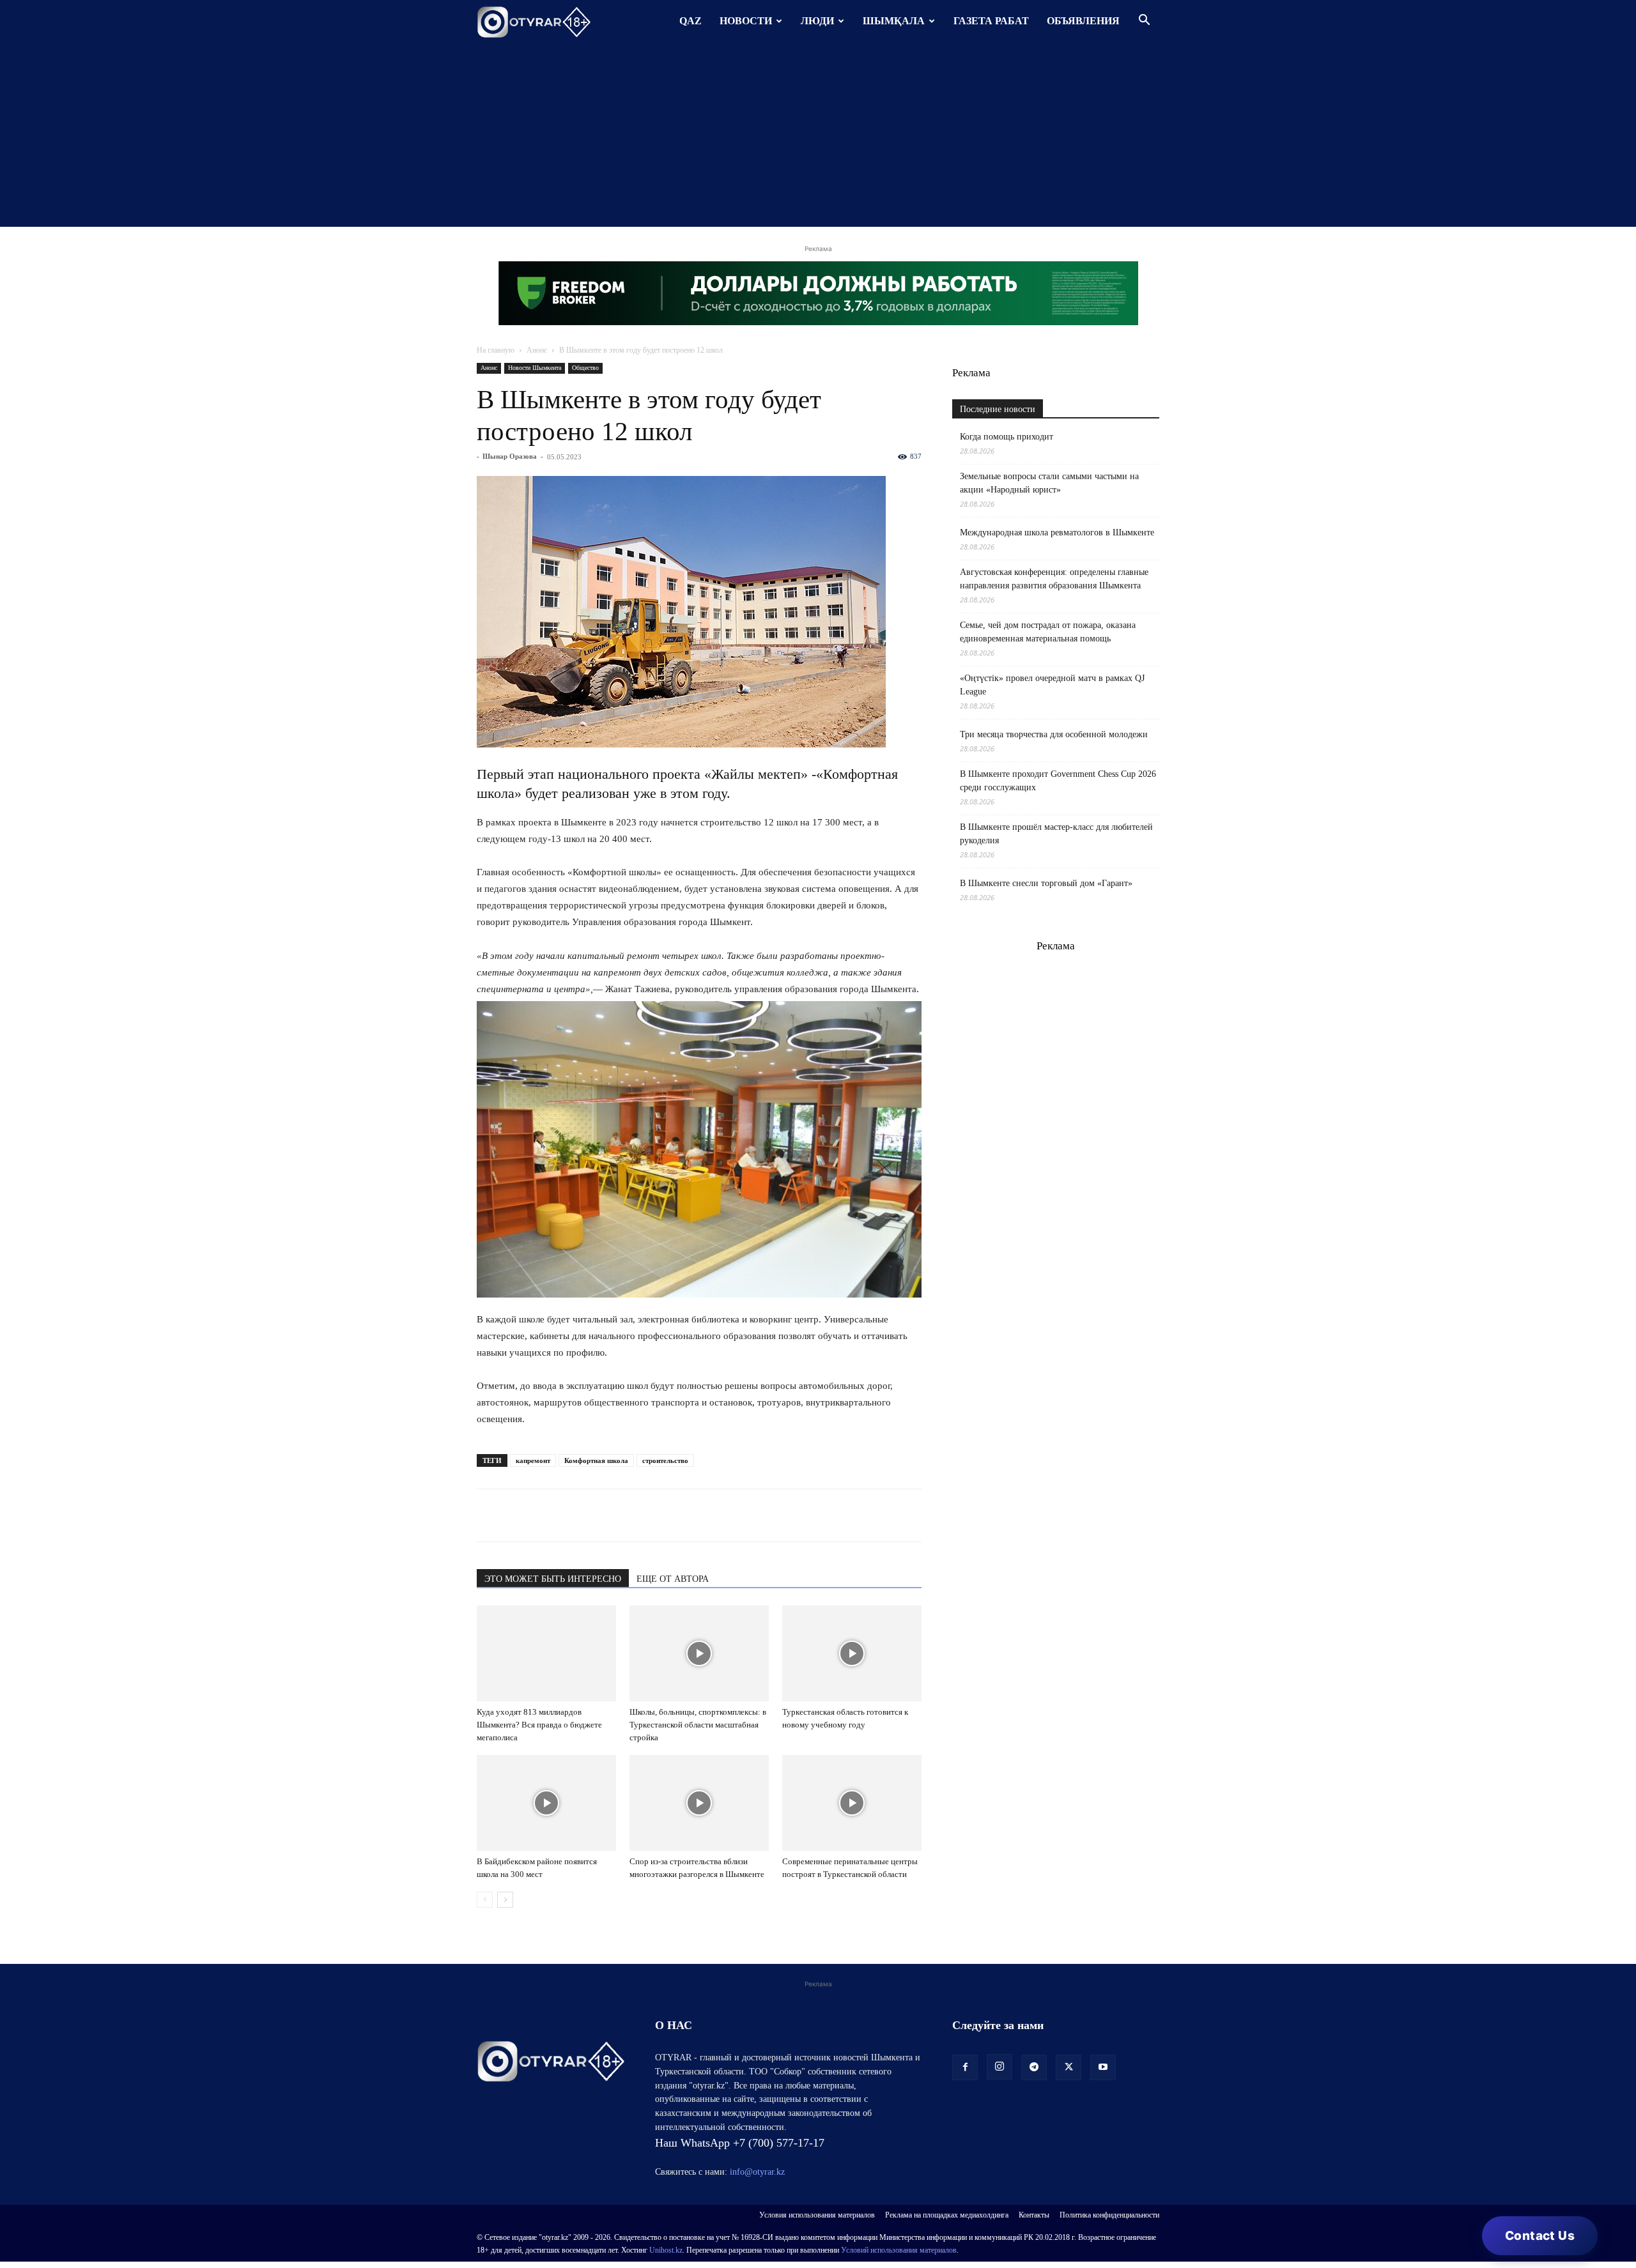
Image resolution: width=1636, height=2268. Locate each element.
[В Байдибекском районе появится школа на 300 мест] (546, 1803)
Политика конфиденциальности (1109, 2215)
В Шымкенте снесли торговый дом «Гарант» (1046, 883)
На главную (496, 350)
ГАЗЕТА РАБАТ (991, 21)
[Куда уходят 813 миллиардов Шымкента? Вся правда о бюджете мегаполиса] (546, 1653)
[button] (1144, 21)
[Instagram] (999, 2067)
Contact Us (1540, 2236)
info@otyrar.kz (757, 2172)
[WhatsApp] (490, 1515)
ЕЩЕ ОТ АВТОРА (673, 1579)
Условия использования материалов (817, 2215)
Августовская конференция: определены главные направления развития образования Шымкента (1054, 579)
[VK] (548, 1515)
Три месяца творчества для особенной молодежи (1054, 734)
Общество (585, 368)
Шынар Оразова (510, 456)
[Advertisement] (818, 137)
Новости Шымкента (535, 368)
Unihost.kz (666, 2250)
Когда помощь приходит (1007, 437)
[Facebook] (578, 1515)
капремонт (533, 1460)
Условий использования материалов (899, 2250)
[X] (607, 1515)
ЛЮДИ (817, 21)
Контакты (1034, 2215)
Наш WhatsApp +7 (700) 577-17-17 (740, 2143)
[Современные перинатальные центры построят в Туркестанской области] (852, 1803)
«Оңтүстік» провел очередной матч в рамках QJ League (1052, 685)
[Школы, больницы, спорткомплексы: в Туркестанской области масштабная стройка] (699, 1653)
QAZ (691, 21)
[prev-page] (485, 1900)
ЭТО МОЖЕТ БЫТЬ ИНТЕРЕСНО (553, 1579)
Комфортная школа (596, 1460)
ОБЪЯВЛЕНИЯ (1083, 21)
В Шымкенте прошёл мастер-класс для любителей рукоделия (1056, 834)
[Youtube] (1103, 2067)
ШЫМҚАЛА (894, 21)
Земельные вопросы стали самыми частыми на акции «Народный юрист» (1049, 483)
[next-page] (505, 1900)
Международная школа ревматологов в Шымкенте (1057, 533)
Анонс (537, 350)
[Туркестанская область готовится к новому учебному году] (852, 1653)
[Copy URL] (637, 1515)
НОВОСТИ (746, 21)
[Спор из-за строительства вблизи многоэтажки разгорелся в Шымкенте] (699, 1803)
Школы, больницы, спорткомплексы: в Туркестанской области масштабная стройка (698, 1725)
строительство (665, 1460)
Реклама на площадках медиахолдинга (947, 2215)
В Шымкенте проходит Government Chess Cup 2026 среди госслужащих (1058, 781)
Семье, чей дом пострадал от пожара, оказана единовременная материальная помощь (1048, 632)
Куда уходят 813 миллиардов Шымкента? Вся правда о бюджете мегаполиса (539, 1725)
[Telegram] (519, 1515)
